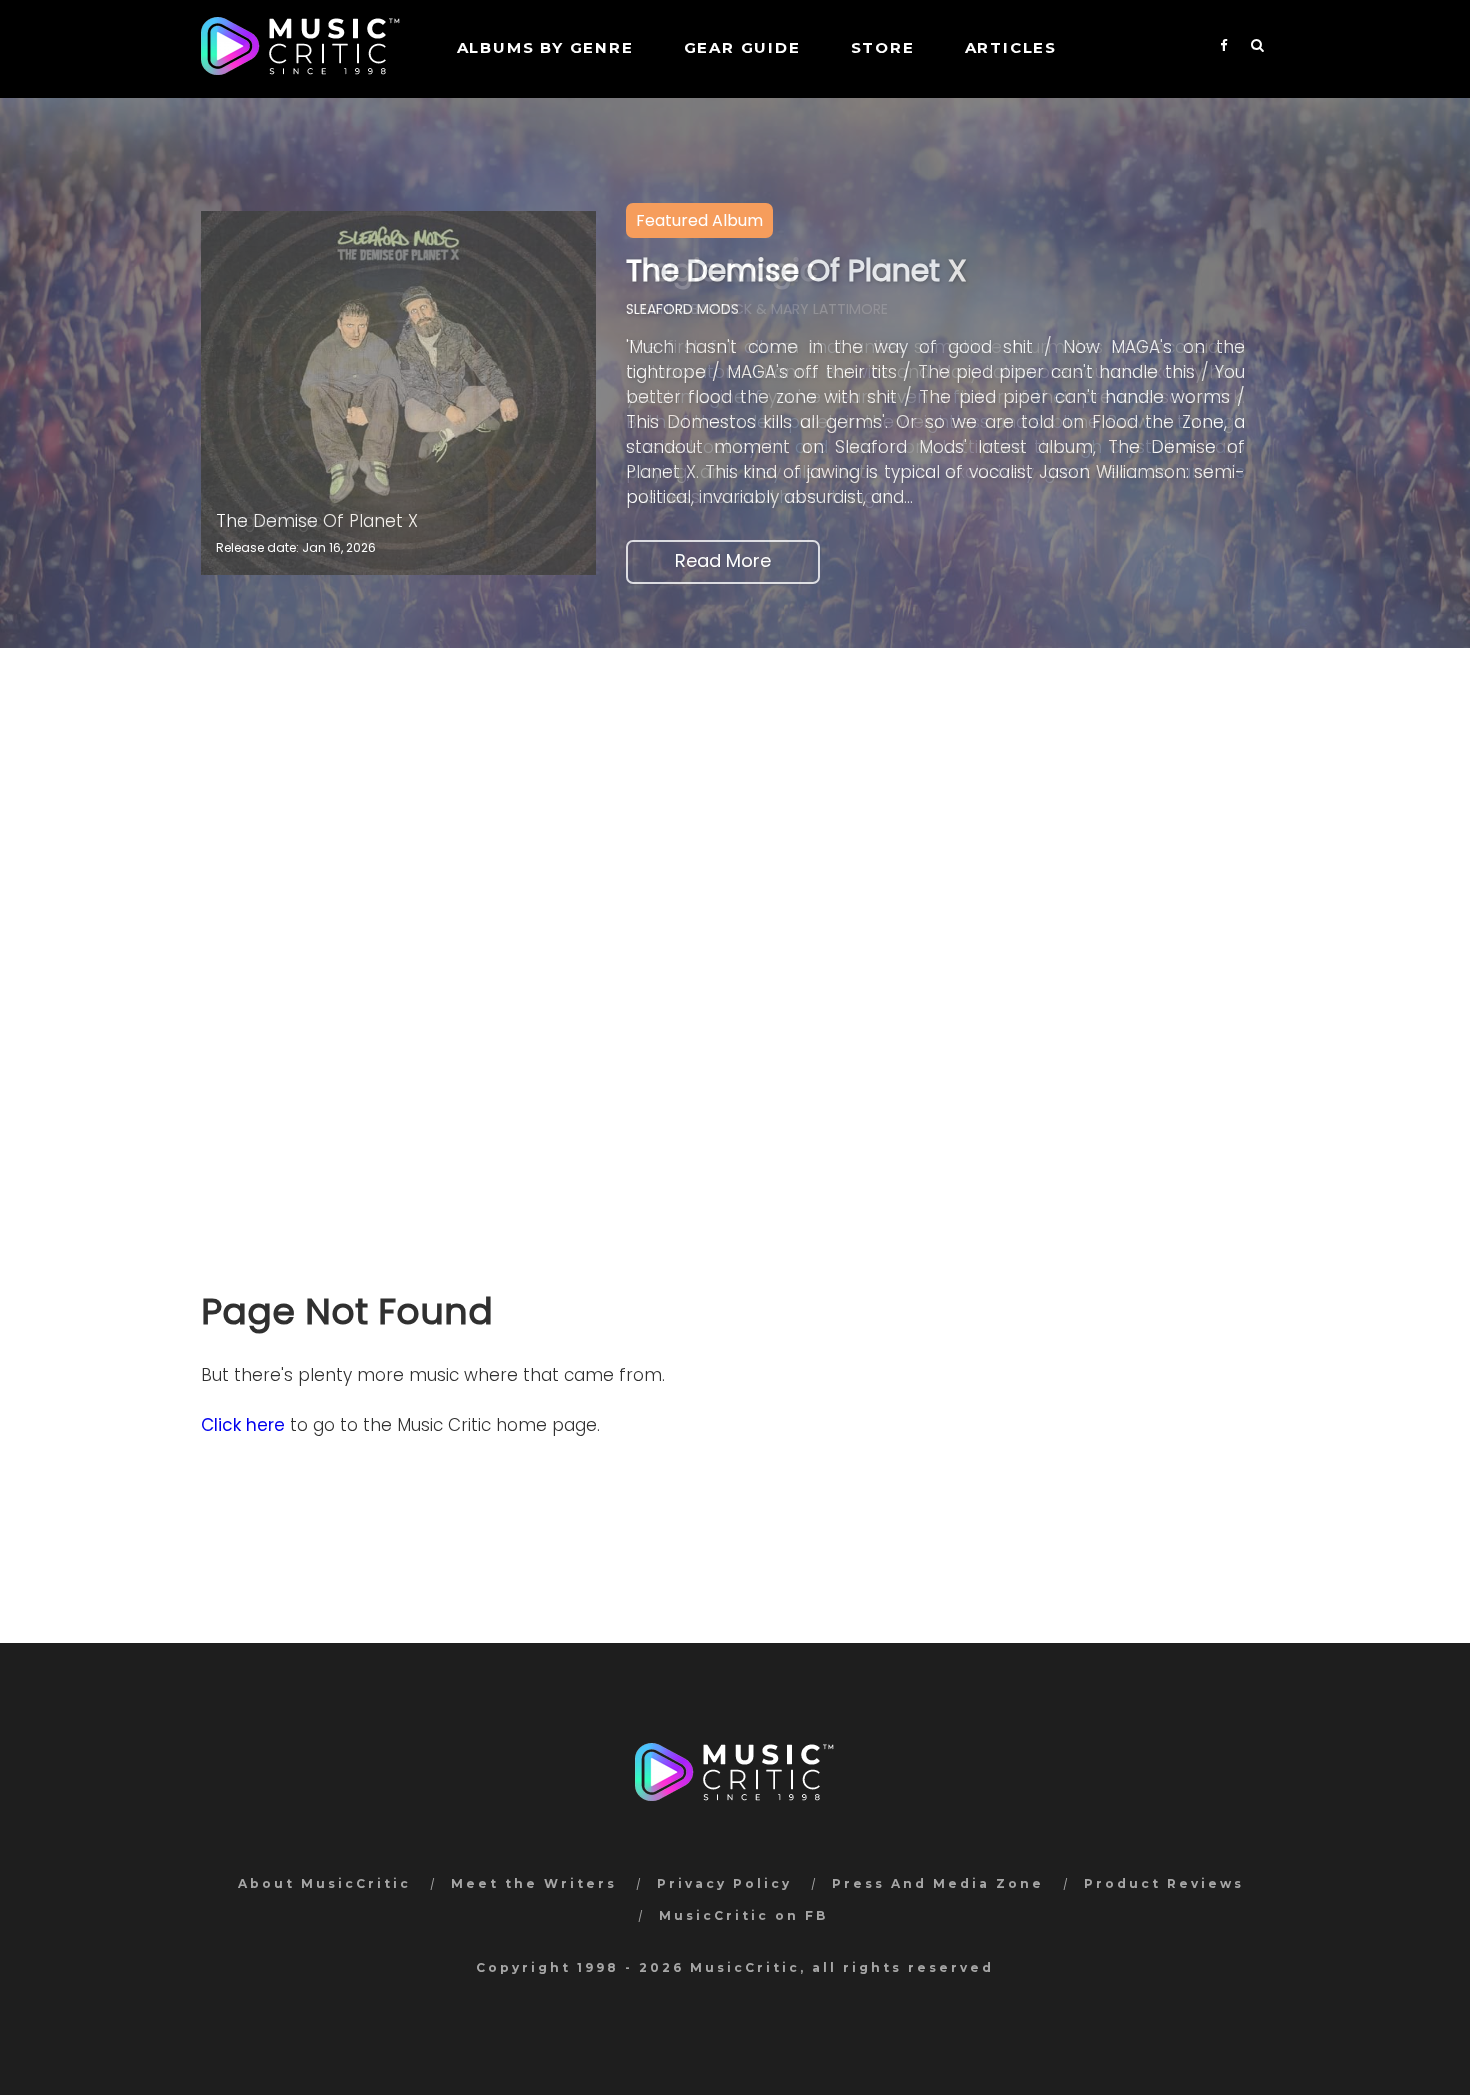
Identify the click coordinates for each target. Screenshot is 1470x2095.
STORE (883, 47)
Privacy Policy (724, 1883)
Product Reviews (1164, 1883)
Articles (1011, 47)
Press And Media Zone (938, 1883)
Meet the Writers (534, 1883)
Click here (243, 1425)
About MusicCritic (324, 1883)
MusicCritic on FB (743, 1915)
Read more (723, 560)
